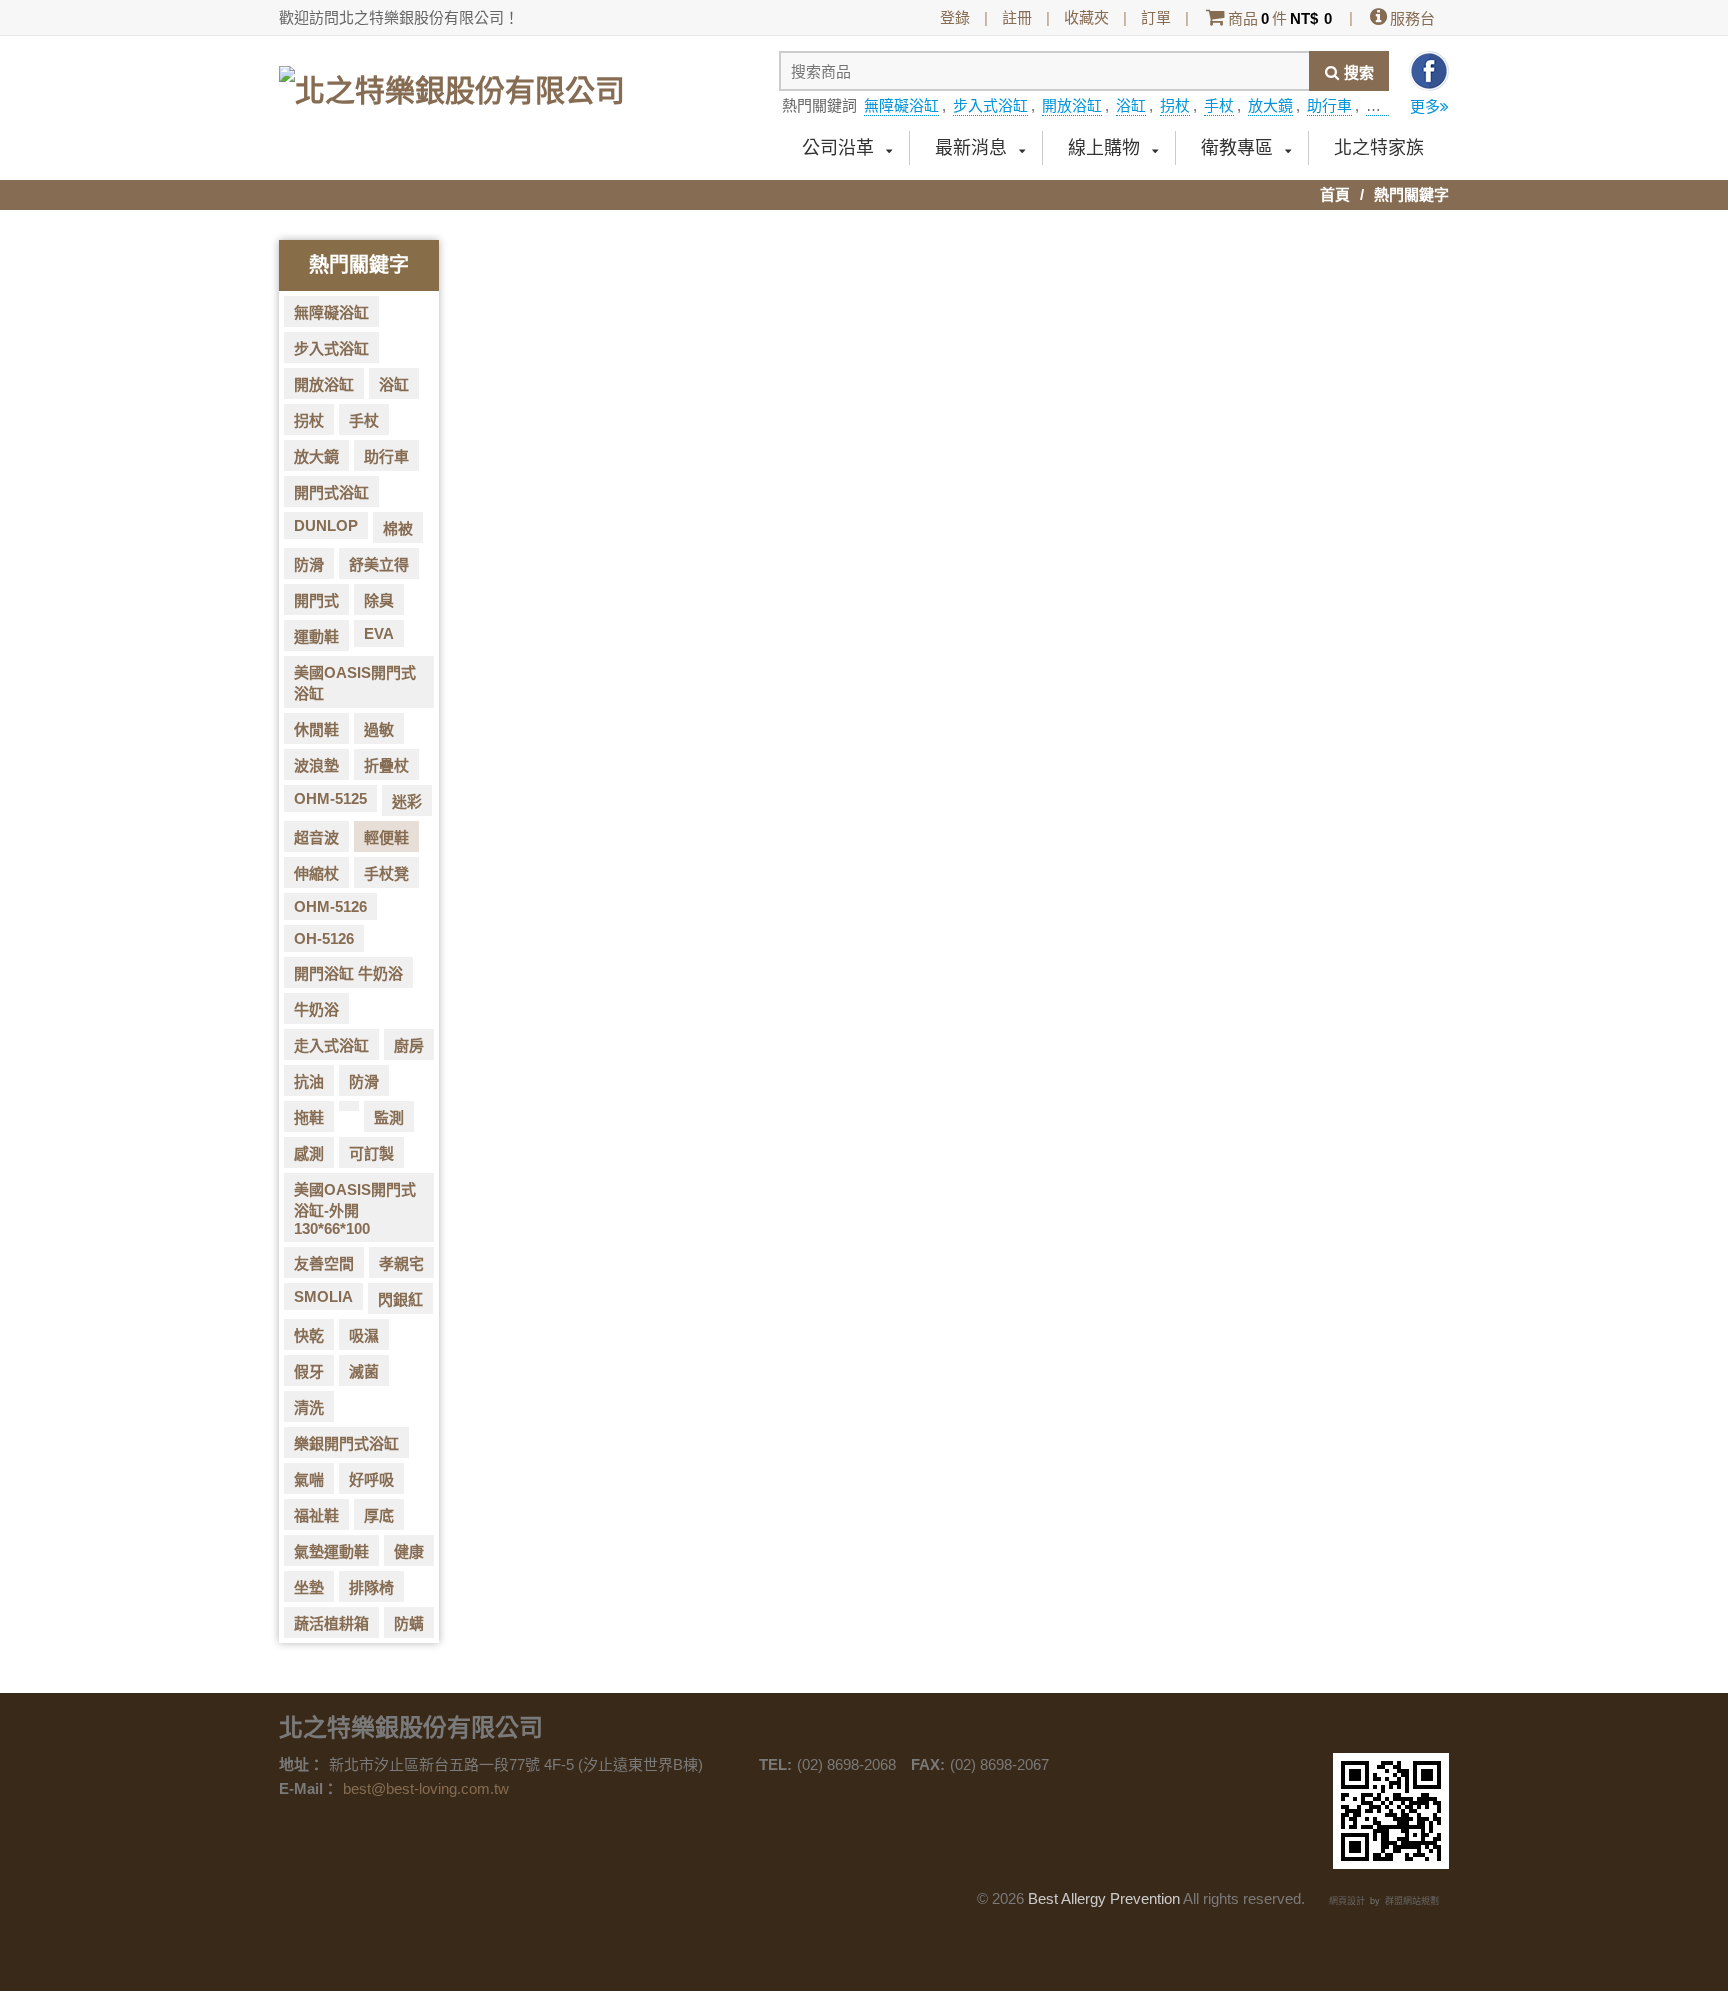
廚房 (409, 1045)
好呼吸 (371, 1479)
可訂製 (371, 1153)
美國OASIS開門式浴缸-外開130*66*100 (355, 1209)
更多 (1425, 106)
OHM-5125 (330, 798)
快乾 (309, 1335)
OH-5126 (324, 938)
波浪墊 (316, 765)
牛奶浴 (316, 1009)
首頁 (1335, 194)
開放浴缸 (1072, 105)
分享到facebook (1429, 71)
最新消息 (971, 148)
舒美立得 (379, 564)
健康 (409, 1551)
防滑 (309, 564)
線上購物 (1104, 148)
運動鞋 (316, 636)
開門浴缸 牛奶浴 (348, 973)
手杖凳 (386, 873)
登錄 (955, 17)
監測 (389, 1117)
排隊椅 (371, 1587)
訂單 (1156, 17)
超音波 (316, 837)
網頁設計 (1347, 1901)
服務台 (1412, 18)
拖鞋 (309, 1117)
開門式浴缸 (331, 492)
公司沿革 (838, 148)
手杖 (1219, 105)
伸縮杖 (316, 873)
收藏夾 (1086, 17)
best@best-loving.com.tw (426, 1788)
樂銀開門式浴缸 (346, 1443)
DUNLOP (326, 525)
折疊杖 (386, 765)
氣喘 (309, 1479)
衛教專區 (1237, 148)
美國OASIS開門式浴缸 (355, 683)
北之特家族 (1379, 148)
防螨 (409, 1623)
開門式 (316, 600)
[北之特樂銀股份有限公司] (452, 82)
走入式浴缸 (331, 1045)
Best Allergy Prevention (1104, 1898)
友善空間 (324, 1263)
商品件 (1280, 18)
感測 (309, 1153)
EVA (379, 633)
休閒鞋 (316, 729)
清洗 (309, 1407)
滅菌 (364, 1371)
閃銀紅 (400, 1299)
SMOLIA (323, 1296)
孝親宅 (401, 1263)
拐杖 (1175, 105)
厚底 (379, 1515)
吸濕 (364, 1335)
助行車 (1329, 105)
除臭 (379, 600)
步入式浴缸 (990, 105)
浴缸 (1131, 105)
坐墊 (309, 1587)
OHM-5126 (330, 906)
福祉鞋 (316, 1515)
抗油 (309, 1081)
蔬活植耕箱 (331, 1623)
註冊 (1017, 17)
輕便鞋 (386, 837)
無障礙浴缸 (901, 105)
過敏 (379, 729)
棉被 (398, 528)
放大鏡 (1270, 105)
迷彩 (407, 801)
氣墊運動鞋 (331, 1551)
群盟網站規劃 (1412, 1901)
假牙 (309, 1371)
